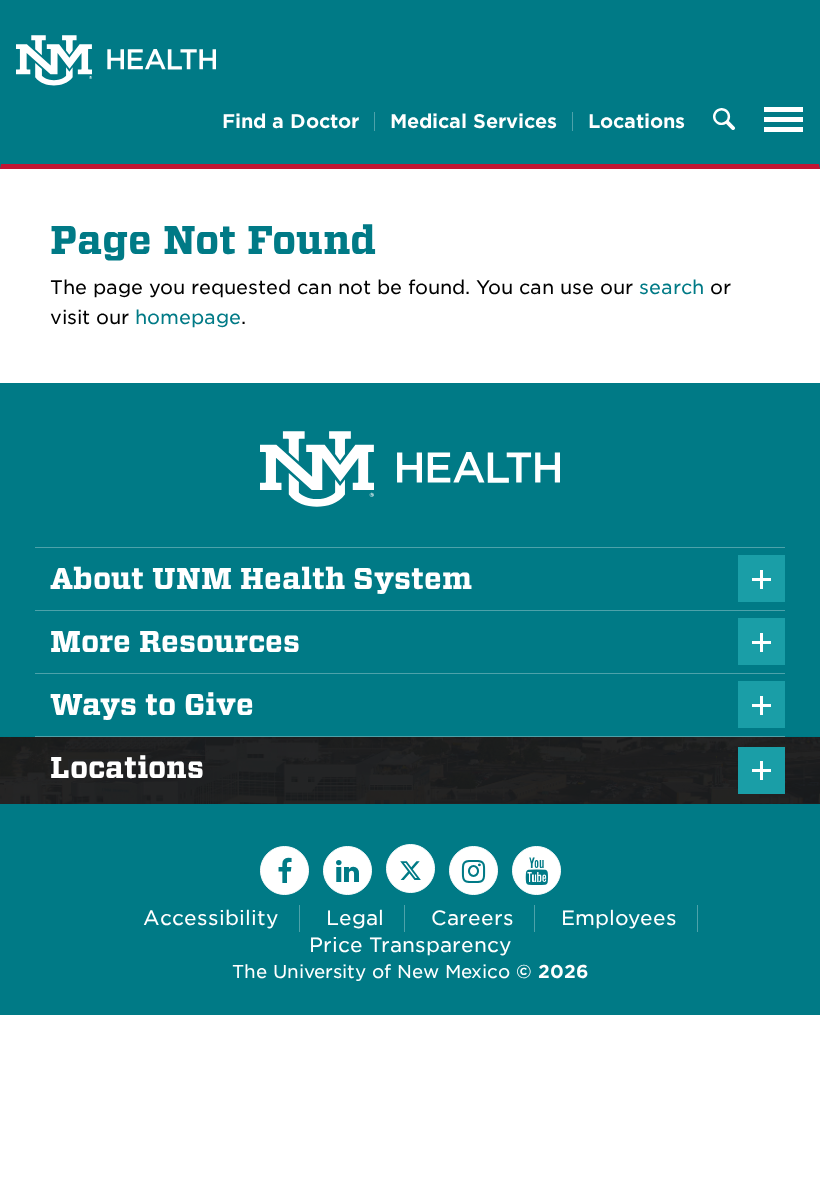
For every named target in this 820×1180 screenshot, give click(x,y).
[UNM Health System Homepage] (410, 412)
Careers (472, 918)
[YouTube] (536, 870)
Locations (636, 121)
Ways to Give (152, 705)
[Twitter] (410, 868)
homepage (188, 317)
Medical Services (473, 121)
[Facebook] (284, 870)
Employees (619, 918)
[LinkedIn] (347, 870)
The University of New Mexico (371, 971)
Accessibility (211, 918)
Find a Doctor (290, 121)
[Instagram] (473, 870)
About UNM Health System (261, 579)
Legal (355, 918)
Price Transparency (410, 945)
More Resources (175, 642)
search (671, 287)
